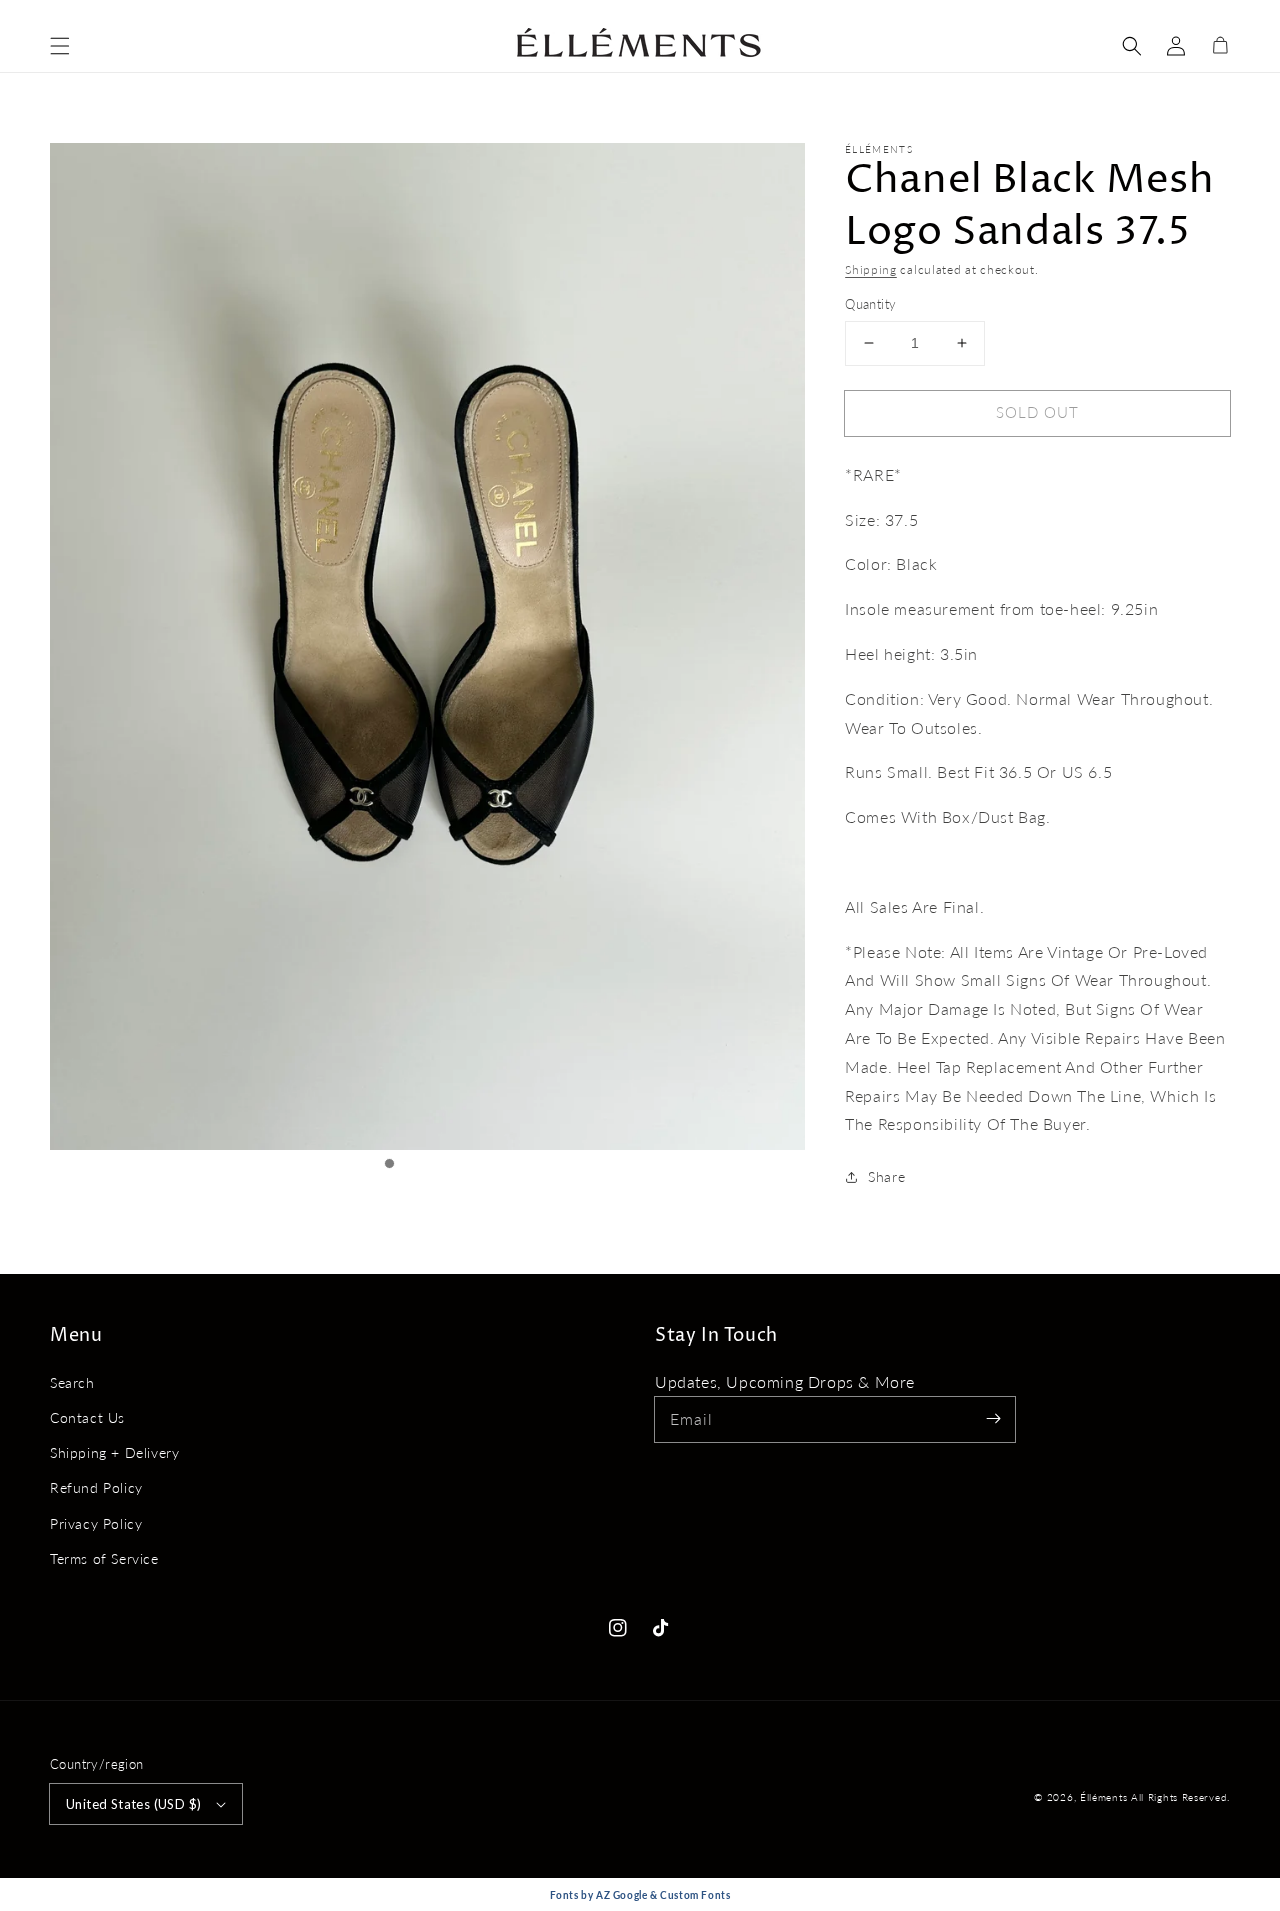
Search (72, 1382)
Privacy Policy (96, 1523)
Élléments (1105, 1797)
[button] (60, 46)
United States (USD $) (133, 1804)
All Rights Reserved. (1180, 1797)
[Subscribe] (993, 1419)
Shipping (871, 269)
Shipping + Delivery (114, 1452)
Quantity (870, 304)
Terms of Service (104, 1558)
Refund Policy (96, 1487)
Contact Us (87, 1417)
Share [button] (886, 1176)
